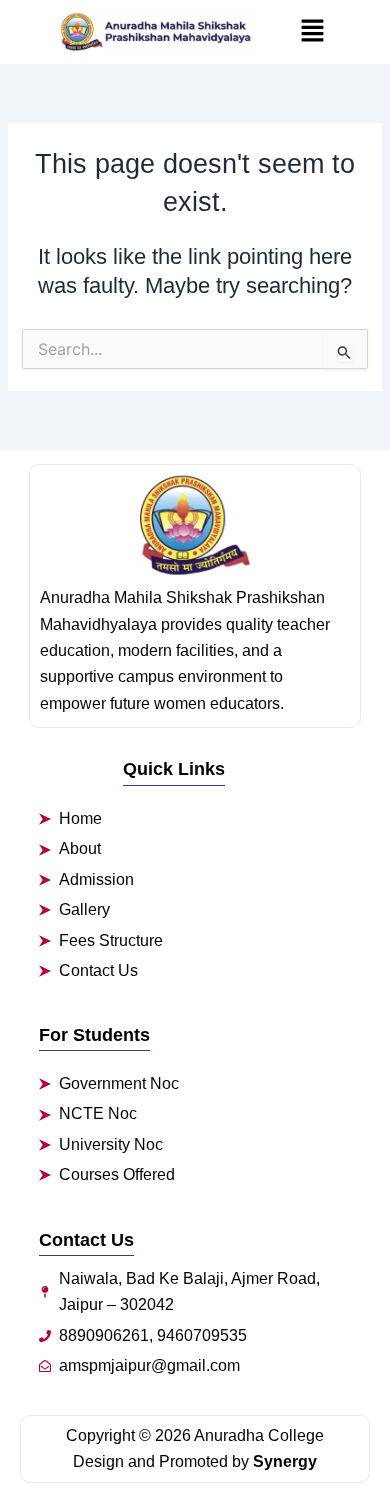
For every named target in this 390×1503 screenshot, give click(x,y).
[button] (312, 32)
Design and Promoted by (195, 1461)
